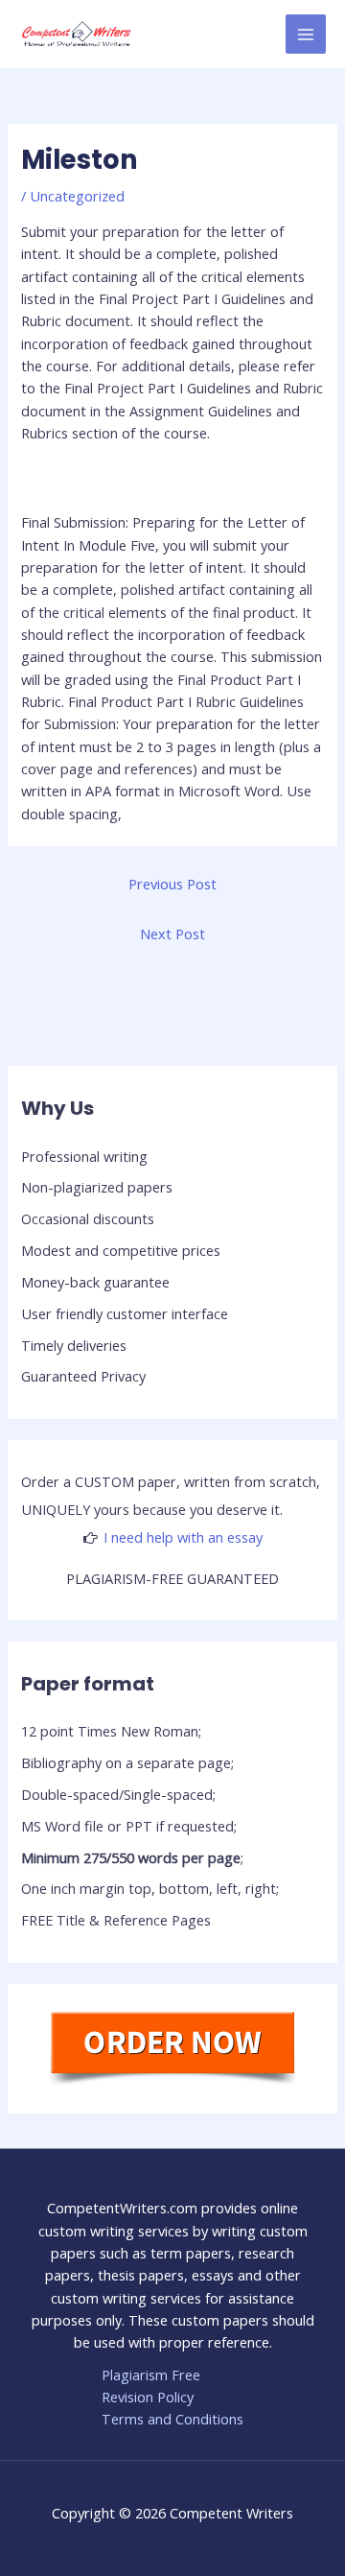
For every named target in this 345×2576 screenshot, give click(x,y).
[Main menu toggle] (306, 35)
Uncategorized (77, 196)
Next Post (172, 934)
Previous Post (172, 884)
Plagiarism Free (151, 2375)
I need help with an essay (183, 1537)
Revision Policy (148, 2397)
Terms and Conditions (172, 2419)
